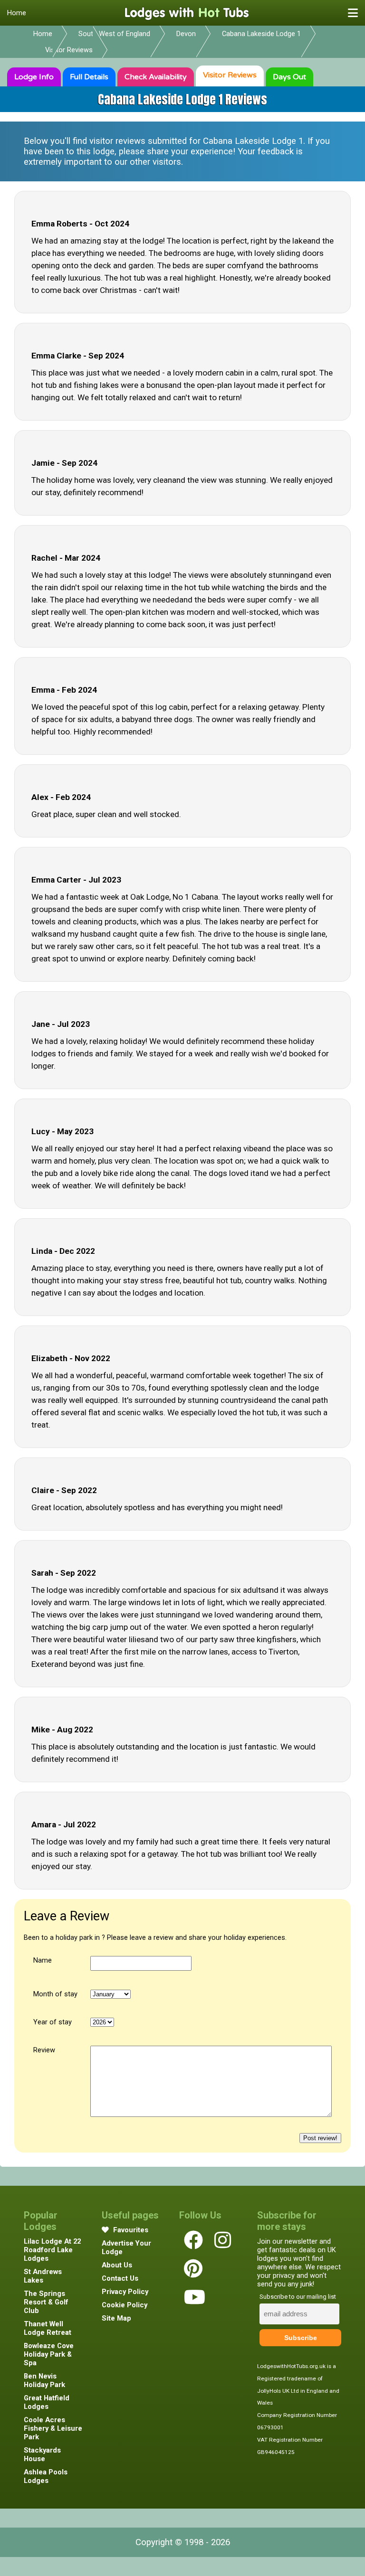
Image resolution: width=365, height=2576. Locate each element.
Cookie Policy (125, 2305)
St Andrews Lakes (43, 2276)
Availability (156, 77)
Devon (186, 34)
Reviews (230, 75)
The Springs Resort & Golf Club (46, 2302)
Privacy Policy (125, 2292)
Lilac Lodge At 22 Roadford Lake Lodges (52, 2250)
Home (17, 13)
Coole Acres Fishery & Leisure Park (53, 2428)
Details (89, 77)
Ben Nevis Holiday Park (44, 2380)
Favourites (130, 2230)
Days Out (289, 77)
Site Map (116, 2318)
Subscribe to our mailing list (298, 2297)
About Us (117, 2265)
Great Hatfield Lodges (47, 2402)
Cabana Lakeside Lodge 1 (261, 34)
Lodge (34, 77)
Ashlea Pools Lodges (46, 2476)
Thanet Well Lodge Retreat (48, 2328)
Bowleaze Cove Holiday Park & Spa (49, 2354)
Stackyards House (42, 2454)
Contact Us (120, 2278)
